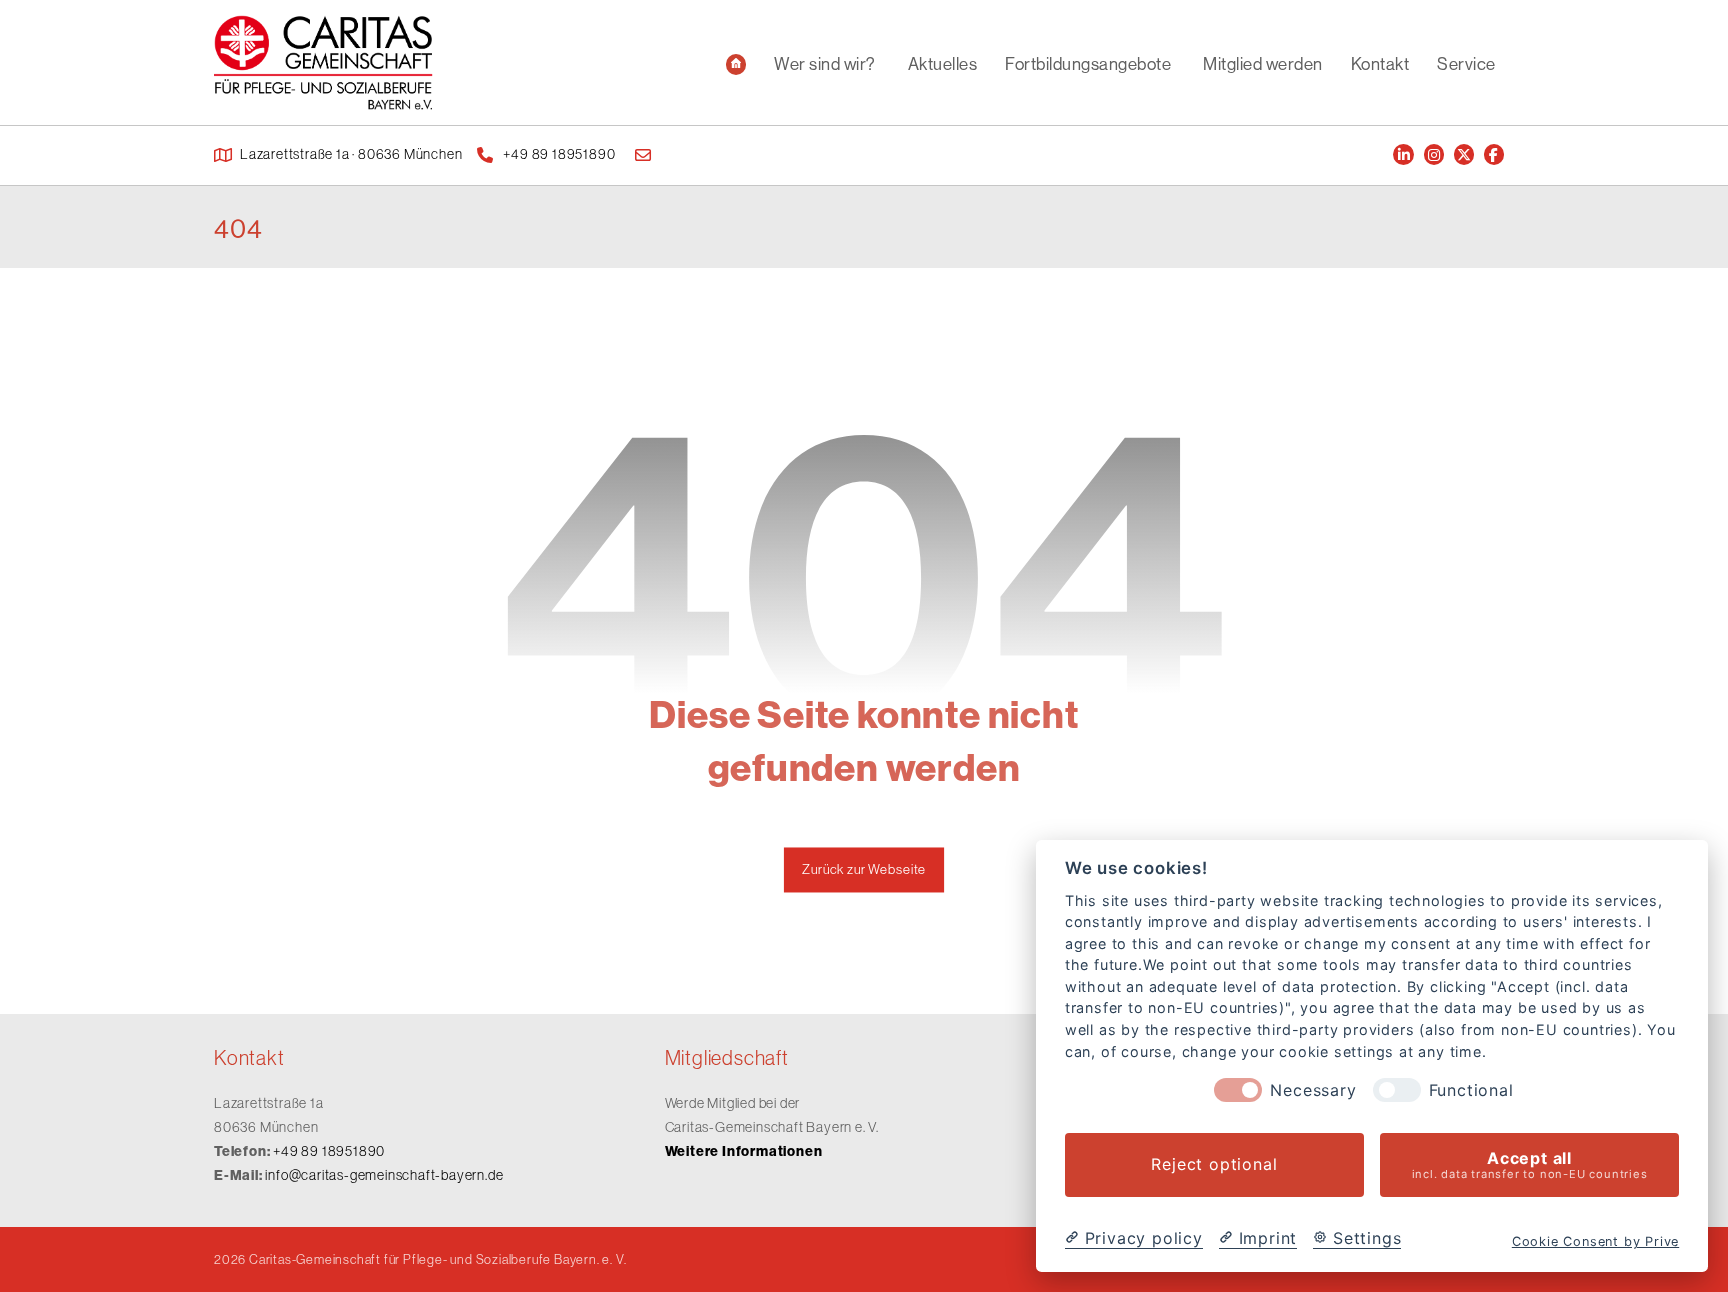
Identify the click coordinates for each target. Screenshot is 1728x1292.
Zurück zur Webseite (864, 869)
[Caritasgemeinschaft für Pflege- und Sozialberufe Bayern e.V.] (324, 62)
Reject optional (1214, 1165)
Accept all (1530, 1164)
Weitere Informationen (744, 1151)
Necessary (1313, 1090)
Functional (1471, 1090)
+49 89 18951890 (329, 1151)
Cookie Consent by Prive (1595, 1241)
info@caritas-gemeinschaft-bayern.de (384, 1175)
